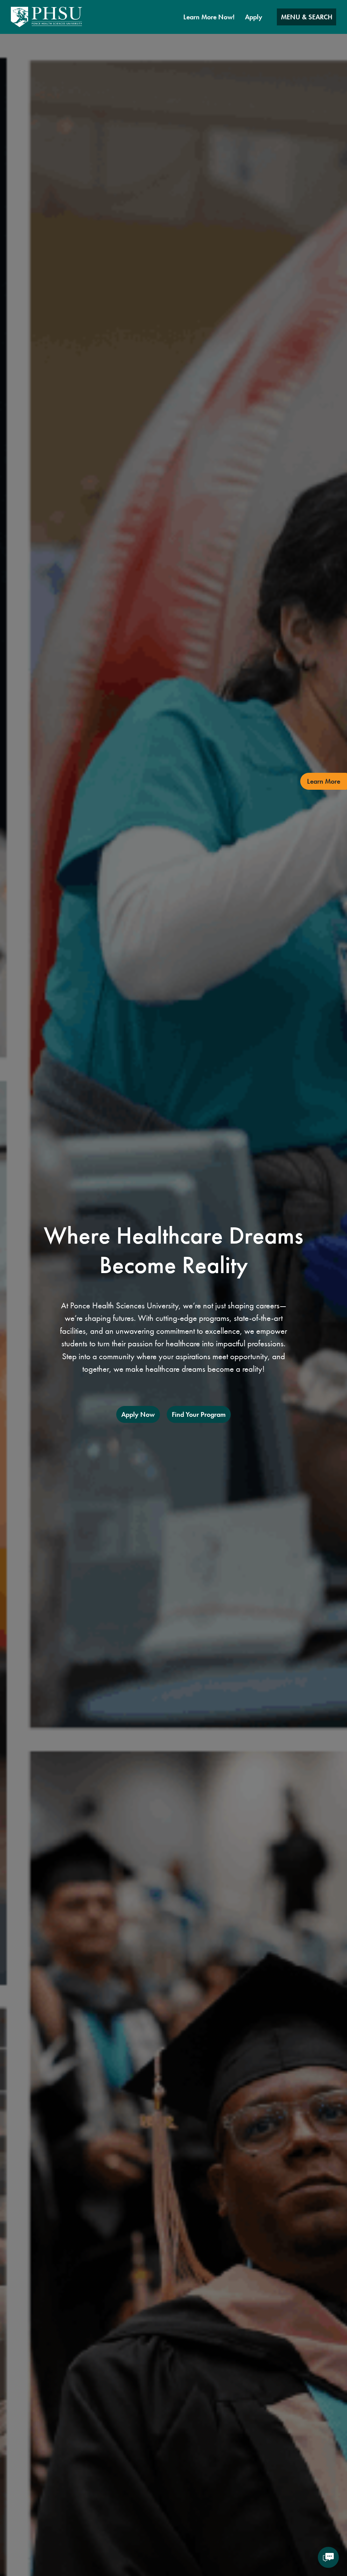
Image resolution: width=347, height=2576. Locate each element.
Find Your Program (199, 1414)
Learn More (324, 781)
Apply (254, 17)
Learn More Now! (209, 17)
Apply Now (138, 1414)
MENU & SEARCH (307, 17)
